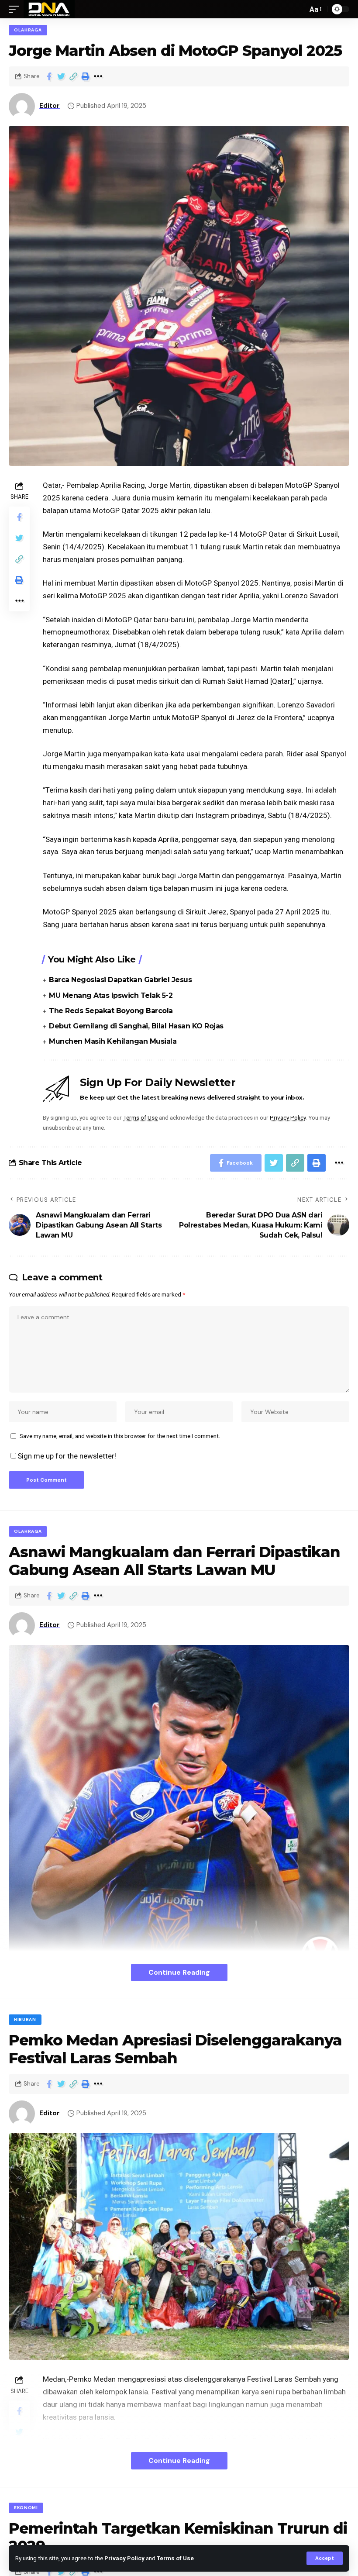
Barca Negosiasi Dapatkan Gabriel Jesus (120, 980)
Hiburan (25, 2019)
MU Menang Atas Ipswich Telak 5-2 (111, 995)
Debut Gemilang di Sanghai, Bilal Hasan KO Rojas (136, 1026)
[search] (299, 9)
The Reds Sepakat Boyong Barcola (111, 1011)
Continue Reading (179, 1972)
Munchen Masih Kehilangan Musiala (113, 1041)
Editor (50, 106)
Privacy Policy (124, 2558)
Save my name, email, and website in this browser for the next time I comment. (120, 1436)
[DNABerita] (49, 9)
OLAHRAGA (28, 30)
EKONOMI (26, 2508)
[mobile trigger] (16, 9)
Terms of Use (175, 2558)
